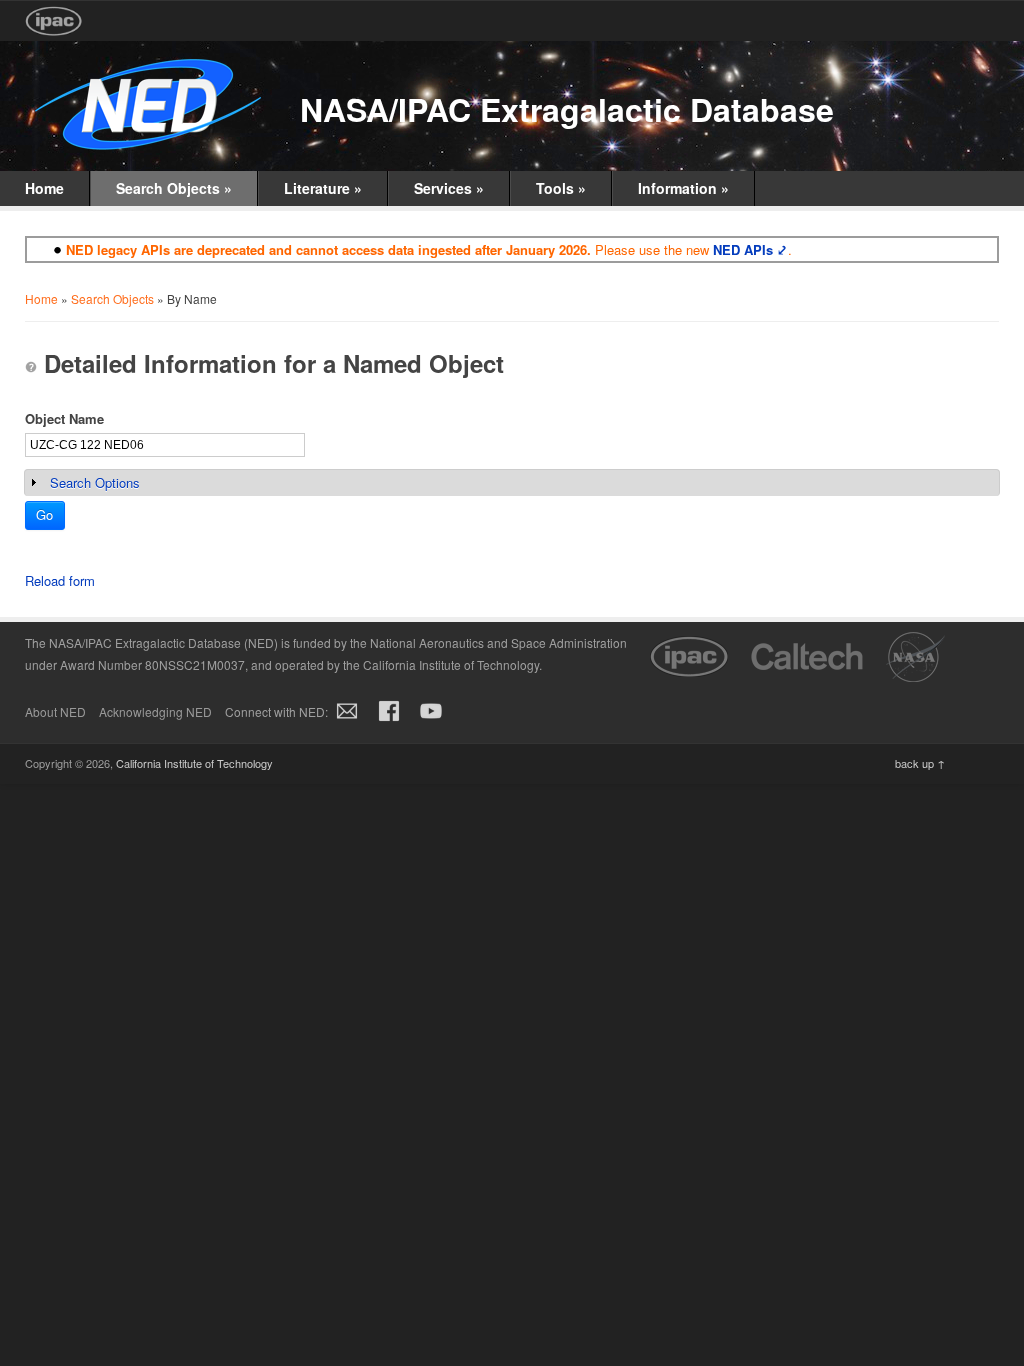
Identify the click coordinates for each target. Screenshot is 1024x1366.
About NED (55, 711)
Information (683, 188)
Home (44, 188)
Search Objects (174, 188)
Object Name (64, 418)
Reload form (60, 580)
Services (449, 188)
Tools (561, 188)
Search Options (95, 482)
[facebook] (389, 721)
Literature (323, 188)
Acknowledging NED (155, 711)
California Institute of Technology (194, 763)
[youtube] (431, 721)
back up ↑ (920, 763)
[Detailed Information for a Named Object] (31, 367)
